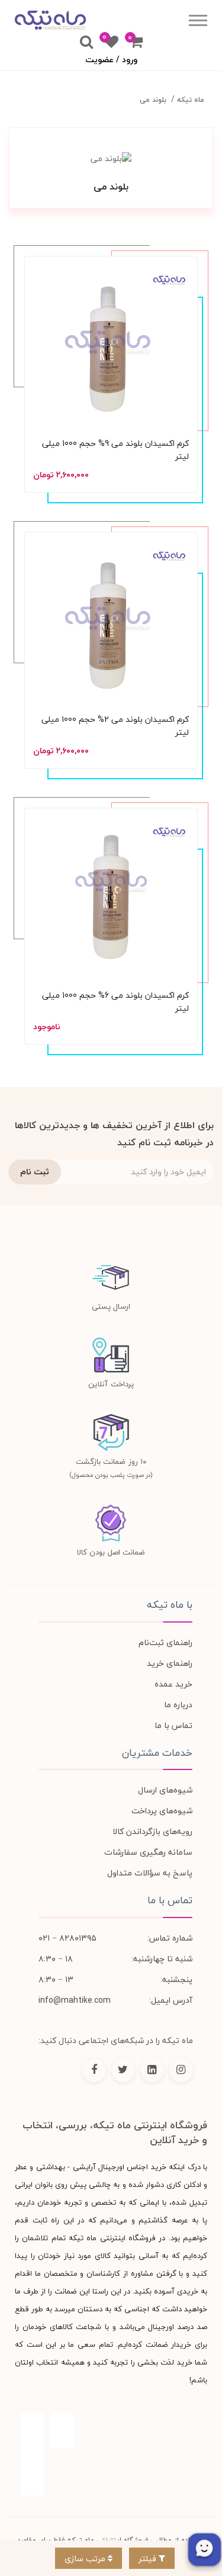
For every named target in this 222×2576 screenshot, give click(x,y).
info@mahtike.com (75, 2000)
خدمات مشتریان (157, 1753)
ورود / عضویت (111, 60)
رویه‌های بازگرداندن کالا (152, 1831)
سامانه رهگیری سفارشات (148, 1852)
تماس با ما (173, 1725)
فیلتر (149, 2559)
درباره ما (178, 1705)
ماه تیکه (191, 100)
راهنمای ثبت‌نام (165, 1642)
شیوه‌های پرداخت (162, 1811)
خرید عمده (173, 1684)
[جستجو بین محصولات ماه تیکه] (86, 43)
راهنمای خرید (170, 1663)
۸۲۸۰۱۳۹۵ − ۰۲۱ (67, 1938)
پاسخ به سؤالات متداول (150, 1873)
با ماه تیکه (170, 1605)
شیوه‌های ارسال (165, 1790)
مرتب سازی (86, 2559)
